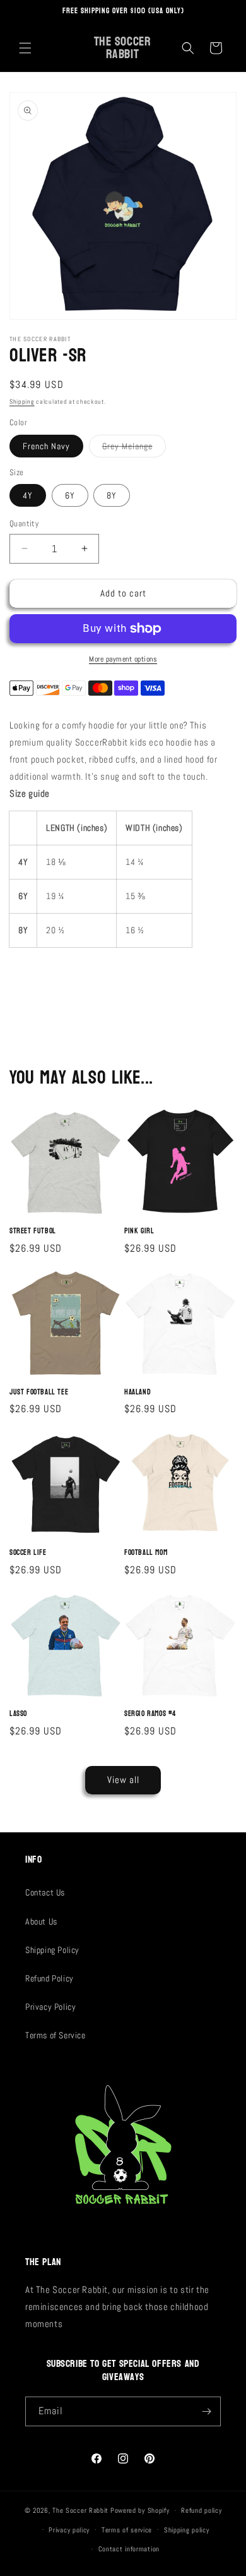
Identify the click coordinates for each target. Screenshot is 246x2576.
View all (123, 1780)
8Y (112, 495)
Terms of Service (56, 2035)
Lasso (18, 1714)
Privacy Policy (50, 2007)
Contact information (129, 2549)
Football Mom (146, 1553)
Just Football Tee (39, 1393)
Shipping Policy (52, 1950)
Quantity (24, 523)
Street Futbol (33, 1231)
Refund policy (201, 2510)
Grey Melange (134, 449)
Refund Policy (50, 1978)
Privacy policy (69, 2530)
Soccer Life (28, 1553)
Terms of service (127, 2530)
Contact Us (45, 1892)
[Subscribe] (206, 2411)
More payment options (123, 659)
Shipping (22, 402)
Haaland (138, 1393)
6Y (70, 495)
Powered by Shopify (140, 2510)
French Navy (46, 446)
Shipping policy (187, 2530)
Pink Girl (139, 1231)
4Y (28, 495)
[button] (25, 48)
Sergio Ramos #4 (150, 1714)
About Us (41, 1921)
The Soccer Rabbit (80, 2510)
